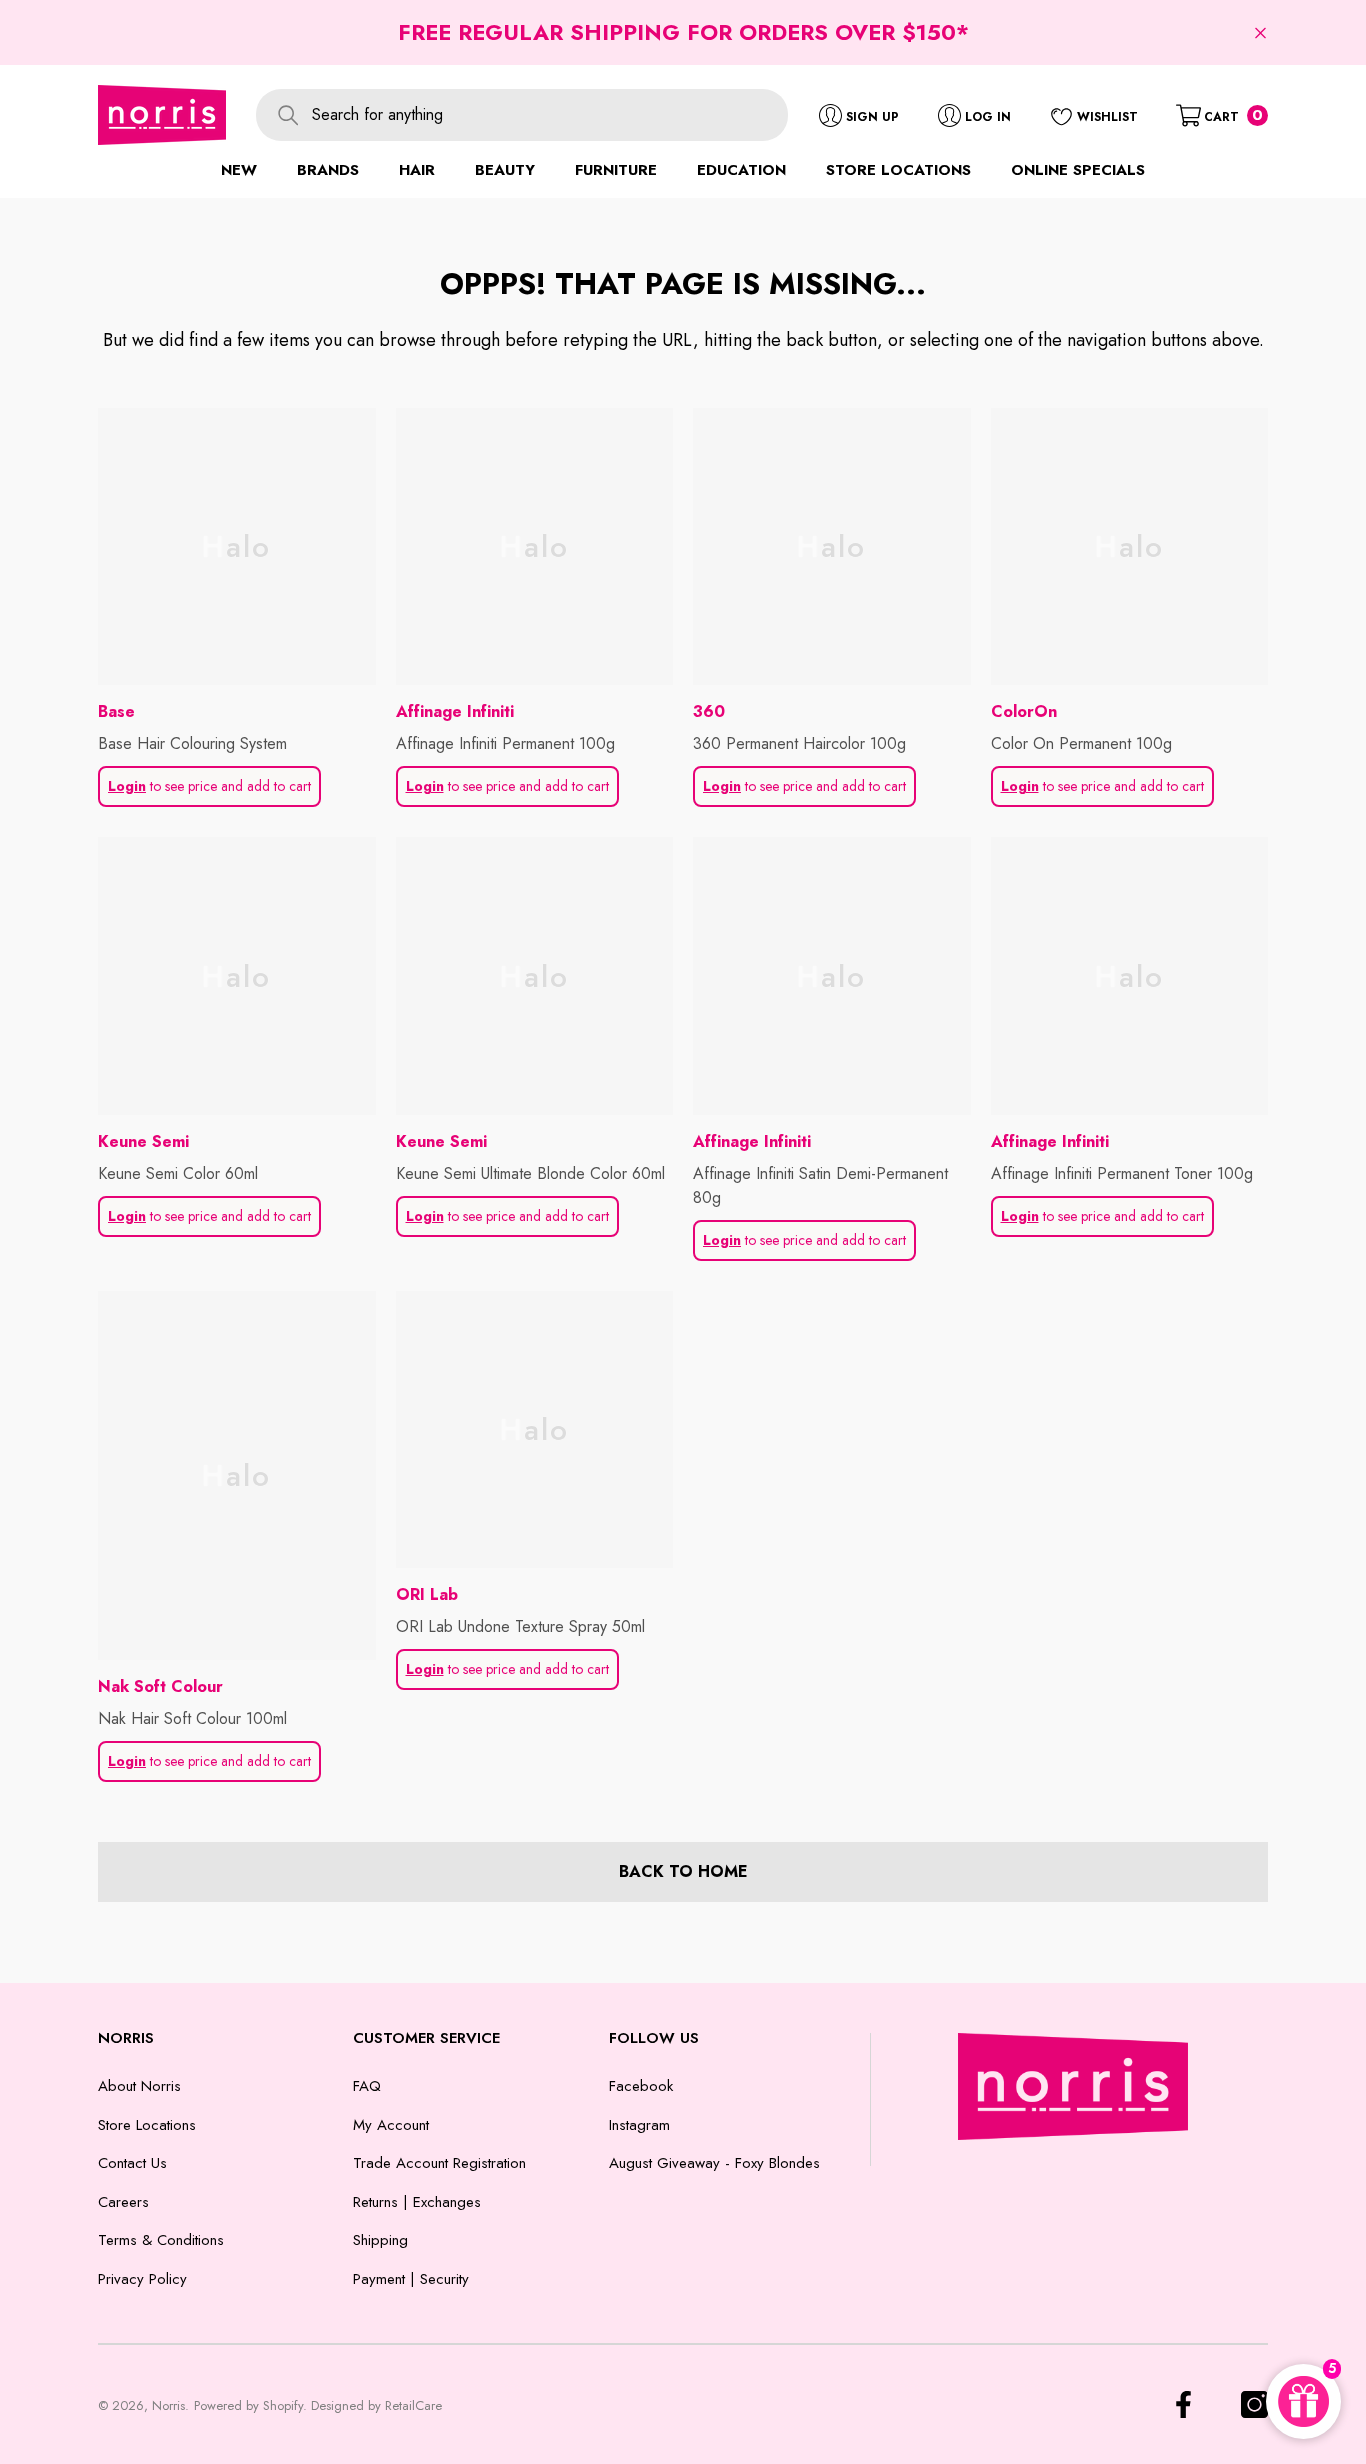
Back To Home (683, 1871)
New (239, 170)
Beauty (505, 170)
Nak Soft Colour (160, 1686)
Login (127, 786)
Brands (328, 170)
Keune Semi (143, 1141)
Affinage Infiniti (455, 711)
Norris (168, 2405)
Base (116, 711)
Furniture (616, 170)
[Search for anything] (522, 115)
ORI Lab (427, 1594)
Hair (417, 170)
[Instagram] (1254, 2404)
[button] (1260, 32)
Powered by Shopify (248, 2405)
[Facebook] (1183, 2404)
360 (709, 711)
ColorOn (1024, 711)
